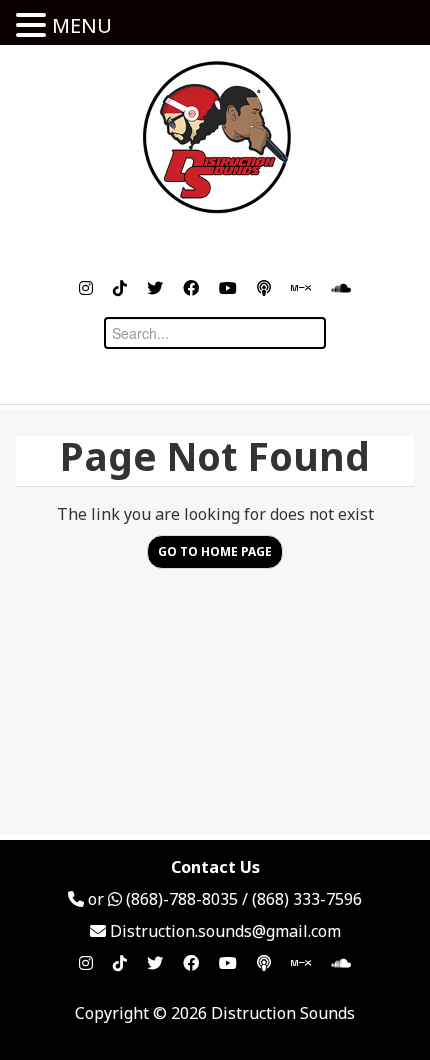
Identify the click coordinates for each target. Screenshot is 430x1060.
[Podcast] (264, 288)
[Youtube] (228, 288)
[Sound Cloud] (341, 288)
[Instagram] (86, 288)
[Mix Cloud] (301, 288)
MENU (82, 25)
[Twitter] (155, 288)
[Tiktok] (120, 288)
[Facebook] (191, 288)
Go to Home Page (215, 551)
